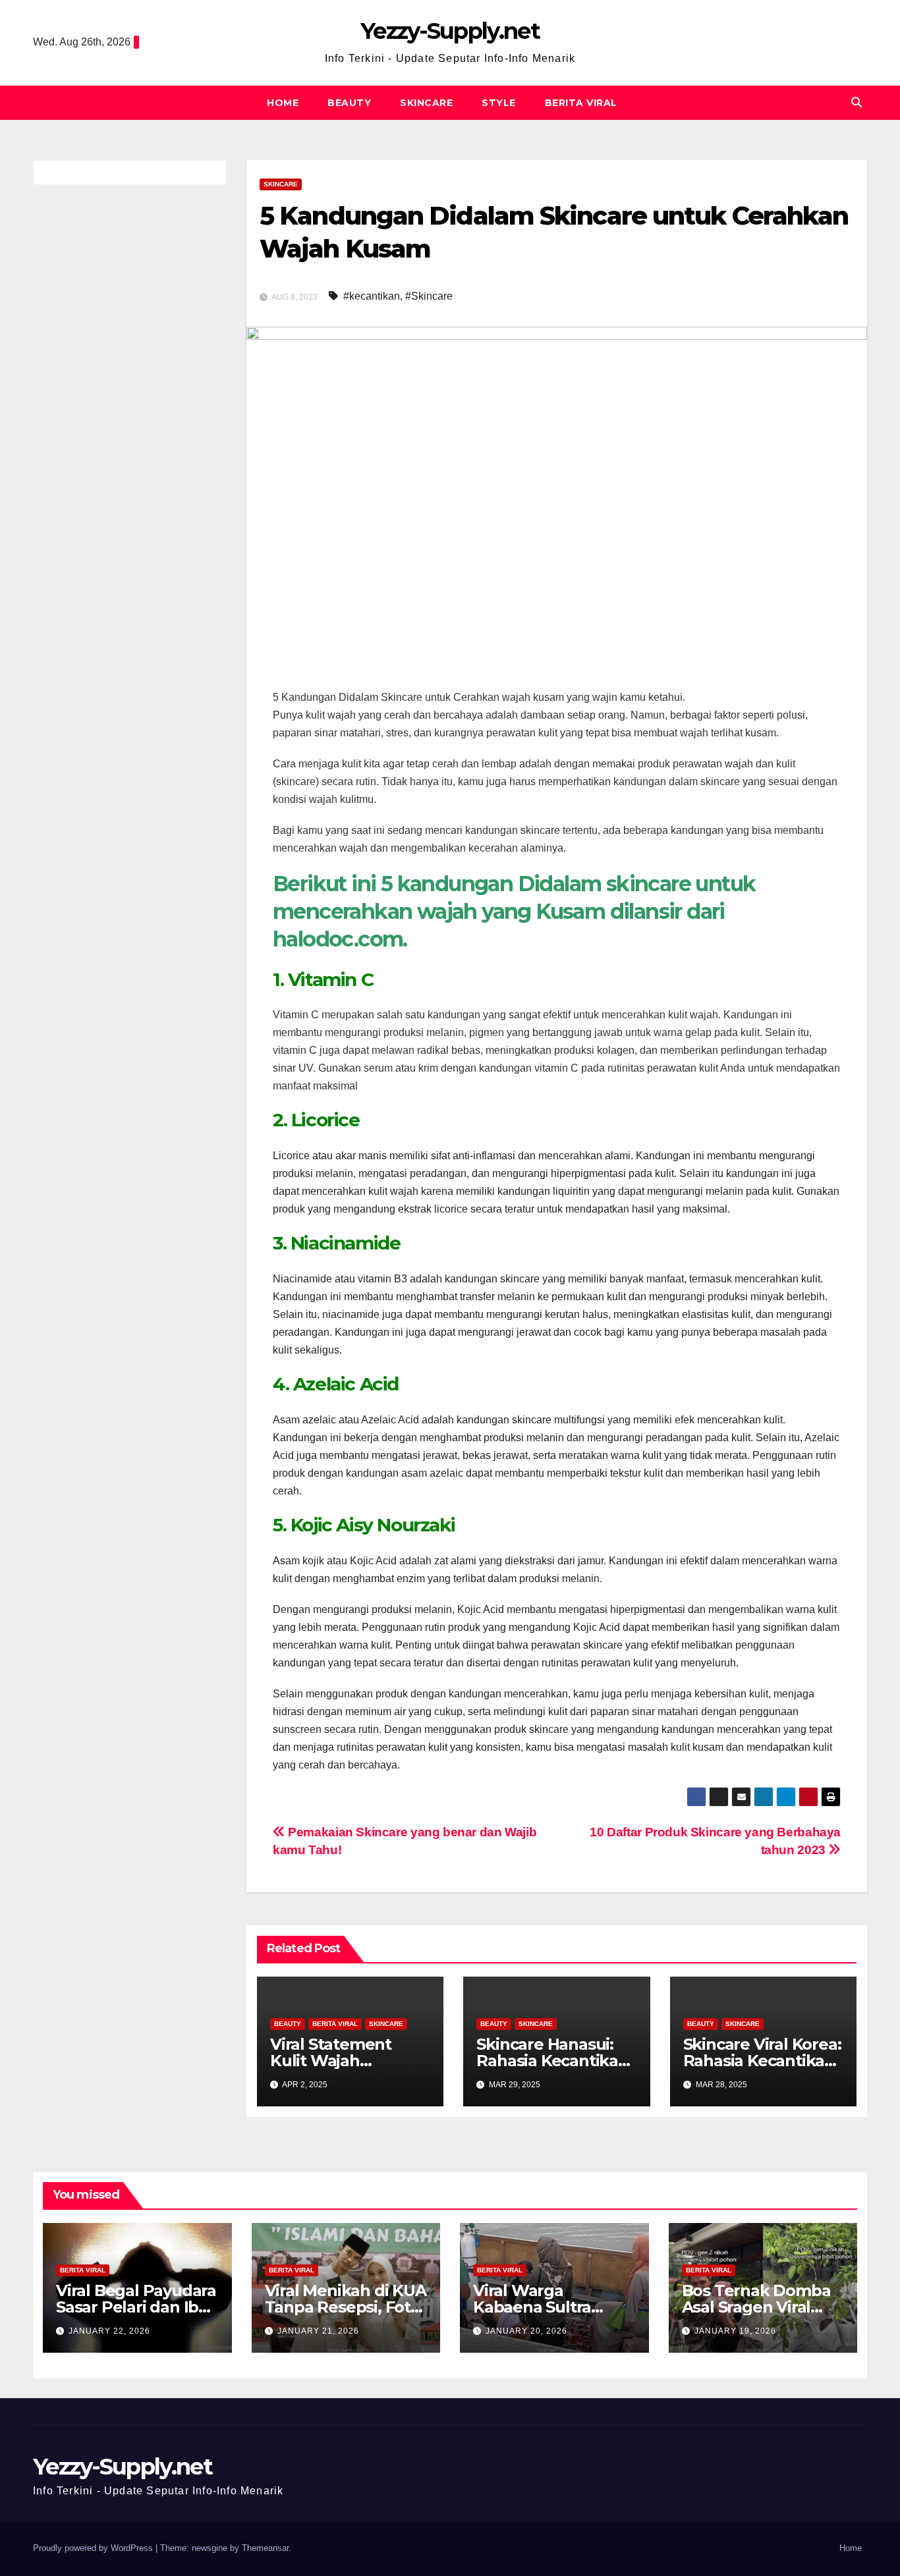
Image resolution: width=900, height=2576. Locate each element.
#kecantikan (372, 296)
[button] (857, 102)
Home (283, 103)
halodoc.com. (340, 939)
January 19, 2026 (735, 2331)
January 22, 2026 (109, 2331)
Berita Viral (581, 103)
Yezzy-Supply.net (450, 31)
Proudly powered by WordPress (94, 2548)
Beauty (349, 103)
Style (499, 103)
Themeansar (265, 2548)
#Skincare (429, 296)
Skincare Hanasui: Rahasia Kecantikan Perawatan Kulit (552, 2061)
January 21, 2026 (318, 2331)
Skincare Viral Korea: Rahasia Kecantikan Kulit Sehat (762, 2061)
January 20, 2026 (526, 2331)
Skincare (426, 103)
